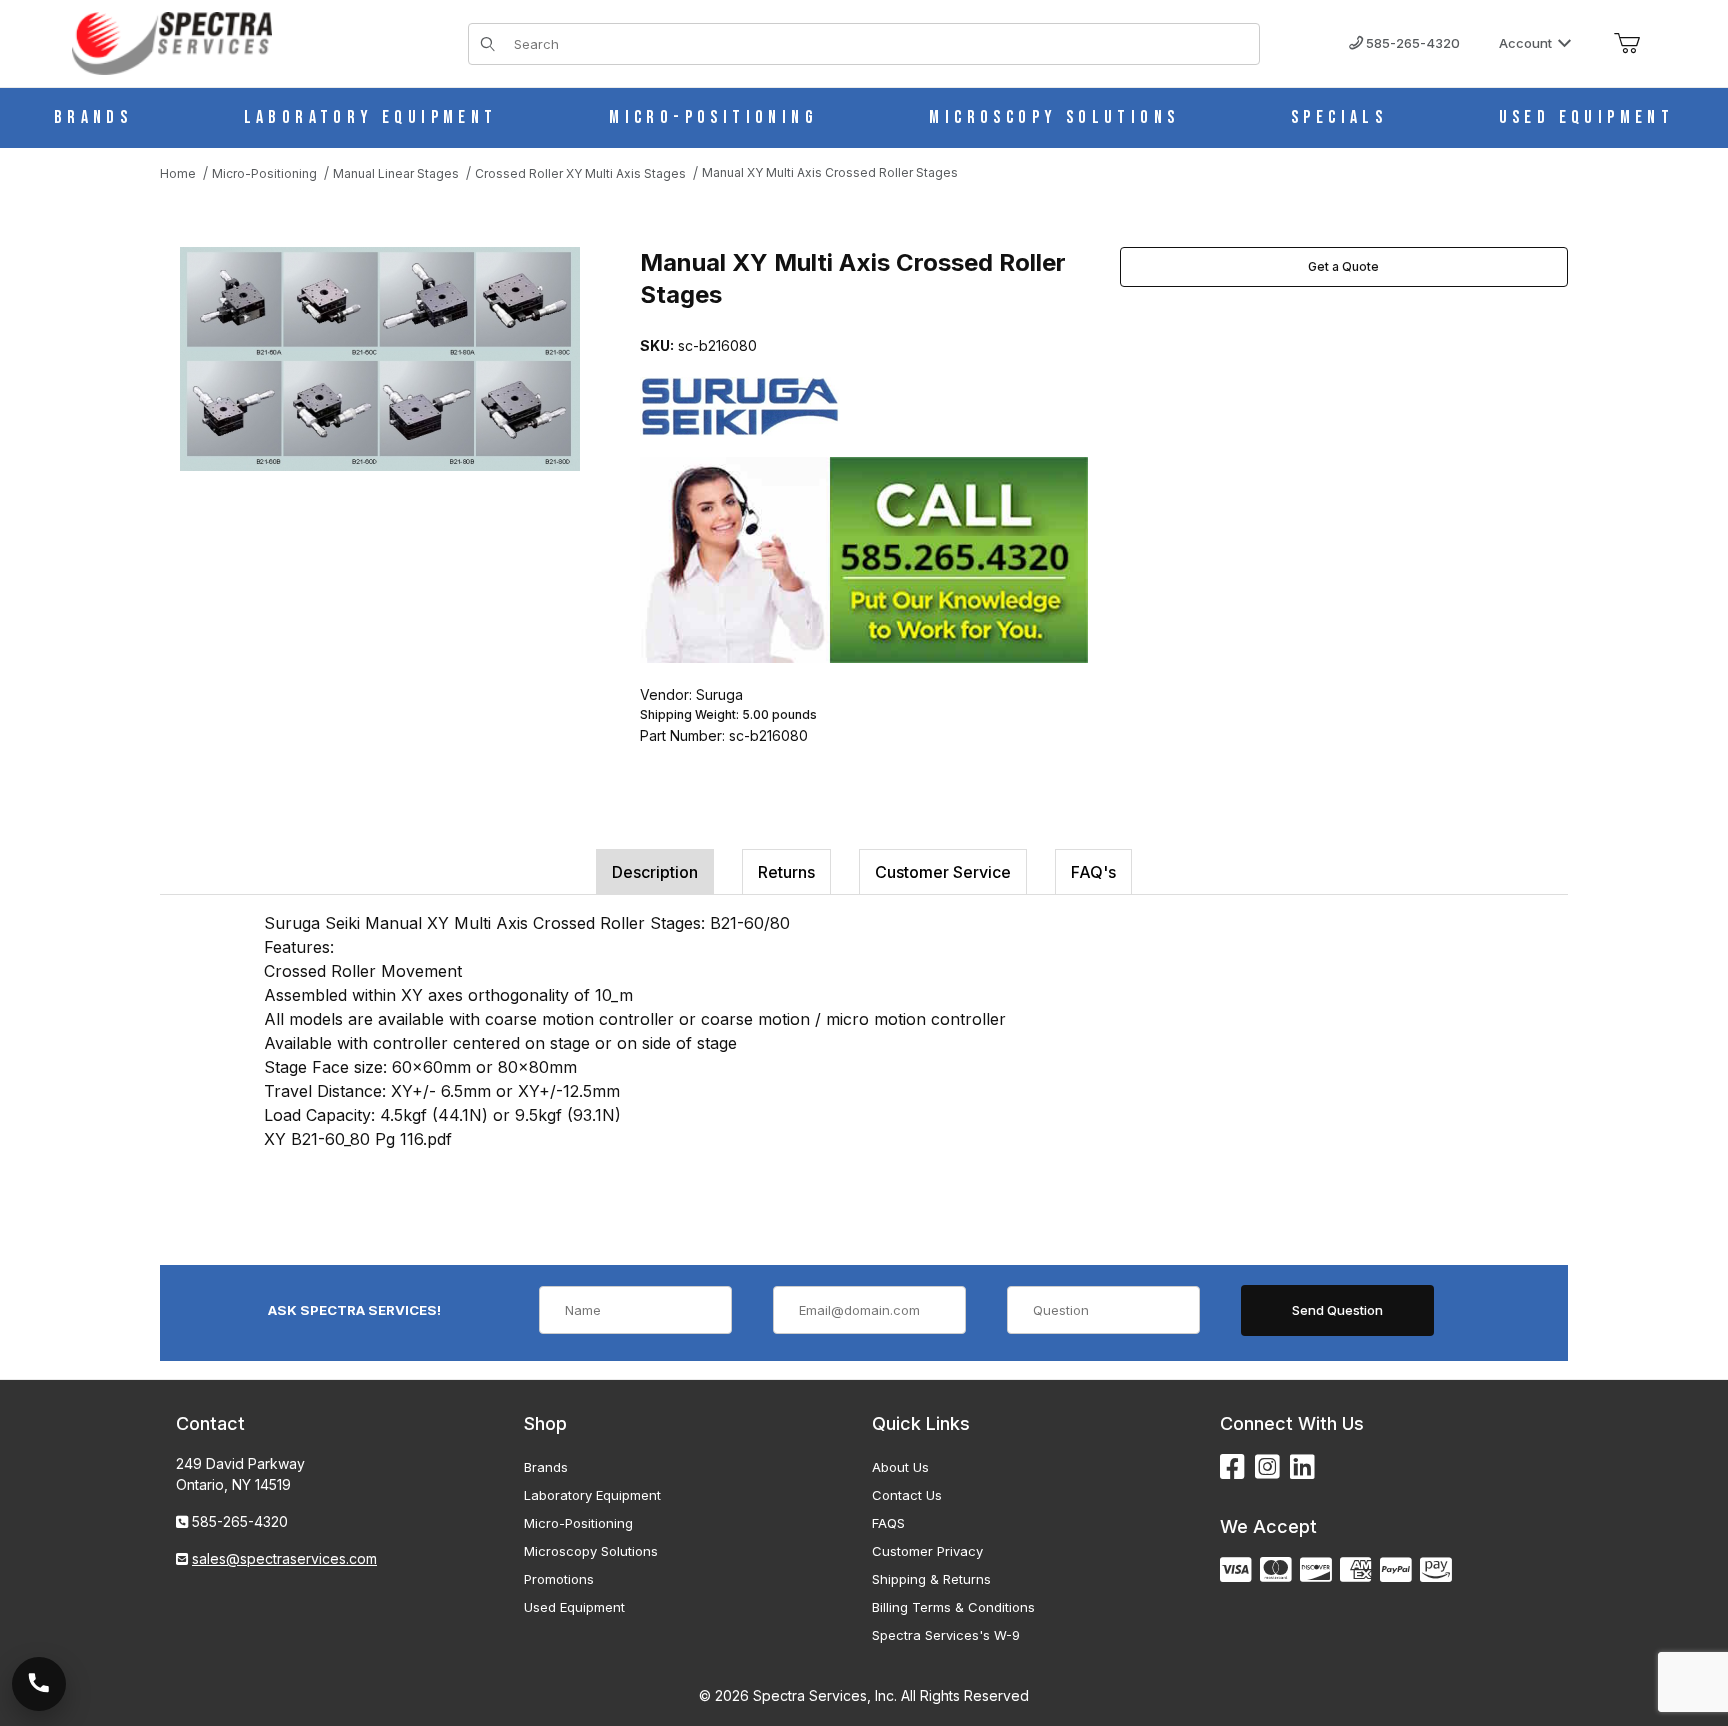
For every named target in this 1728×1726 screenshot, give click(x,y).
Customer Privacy (927, 1551)
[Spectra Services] (172, 41)
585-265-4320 (1411, 43)
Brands (546, 1467)
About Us (900, 1467)
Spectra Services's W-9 (946, 1635)
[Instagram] (1267, 1467)
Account (1525, 43)
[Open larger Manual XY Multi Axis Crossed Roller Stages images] (380, 359)
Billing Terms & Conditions (953, 1607)
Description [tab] (655, 872)
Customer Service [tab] (943, 872)
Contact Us (907, 1495)
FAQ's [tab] (1093, 872)
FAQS (888, 1523)
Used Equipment (574, 1607)
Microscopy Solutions (591, 1551)
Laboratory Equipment (592, 1495)
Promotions (559, 1579)
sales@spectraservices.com (284, 1558)
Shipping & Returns (931, 1579)
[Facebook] (1232, 1467)
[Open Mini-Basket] (1627, 44)
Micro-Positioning (578, 1523)
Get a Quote (1343, 266)
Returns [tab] (786, 872)
